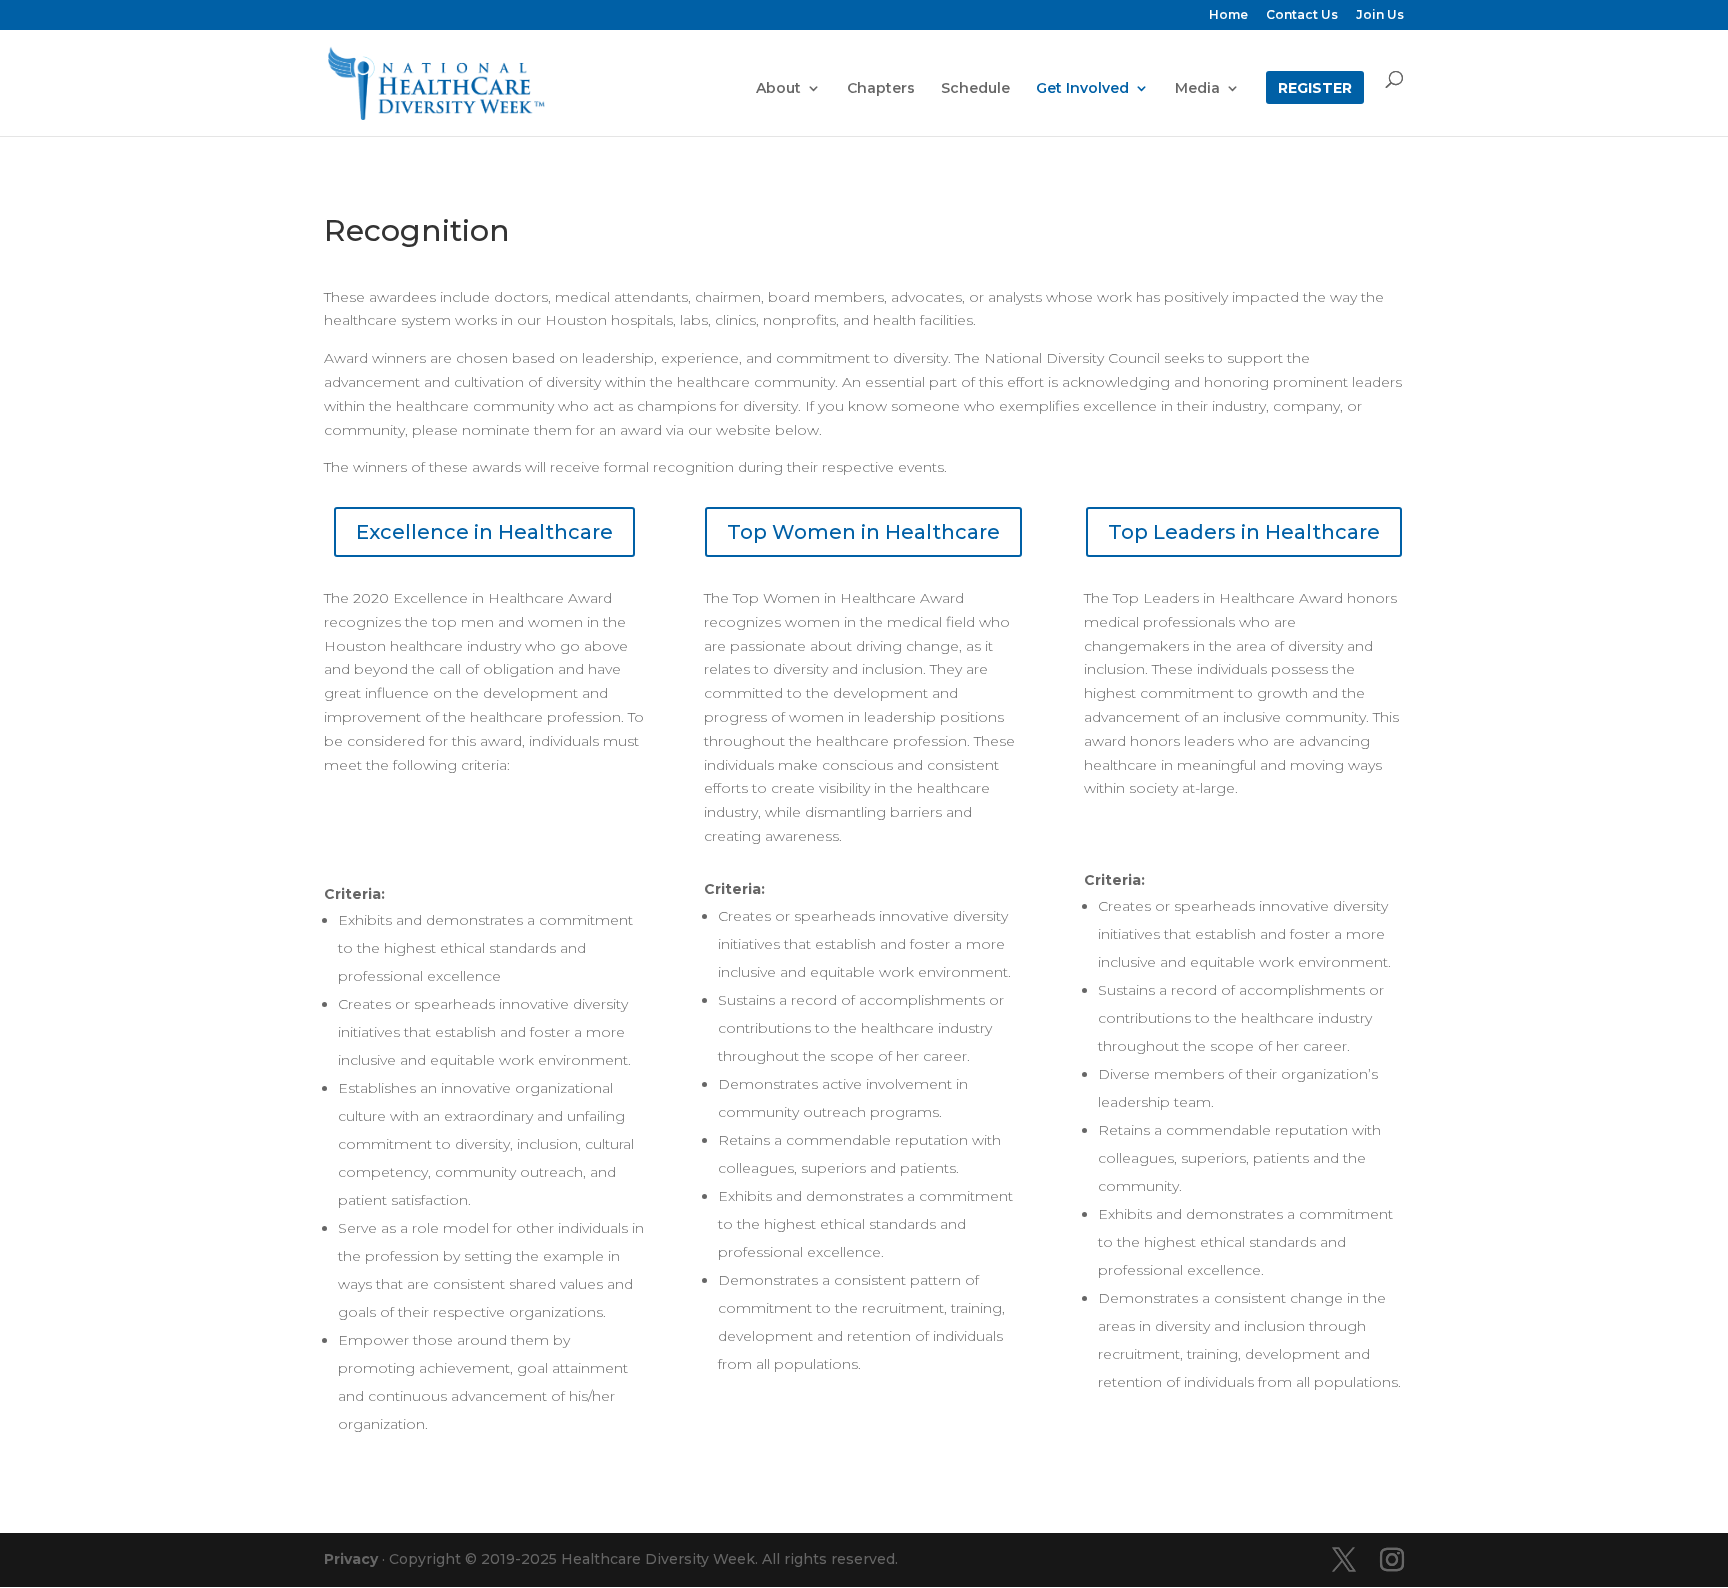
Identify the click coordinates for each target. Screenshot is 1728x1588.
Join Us (1380, 15)
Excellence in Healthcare (484, 532)
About (778, 89)
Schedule (975, 89)
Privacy (351, 1559)
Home (1228, 15)
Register (1315, 89)
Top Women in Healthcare (863, 532)
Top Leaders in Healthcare (1244, 532)
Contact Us (1302, 15)
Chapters (881, 89)
